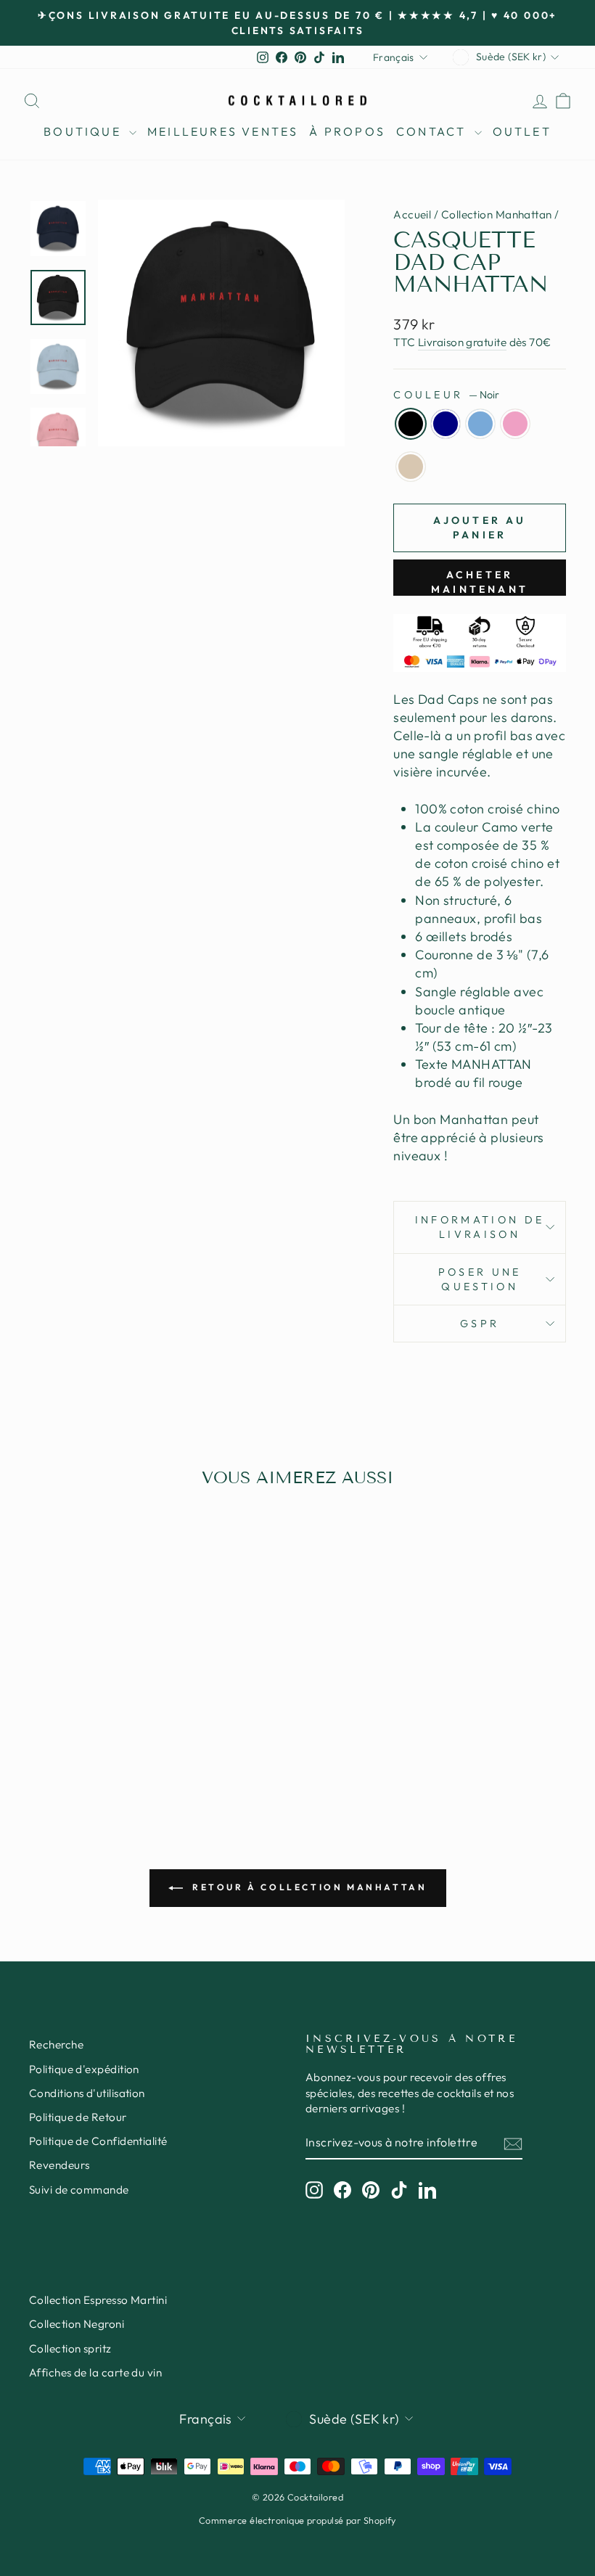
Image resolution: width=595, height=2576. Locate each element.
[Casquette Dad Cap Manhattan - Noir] (51, 1729)
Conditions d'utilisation (87, 2093)
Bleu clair (480, 424)
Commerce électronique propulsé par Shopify (297, 2520)
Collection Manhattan (497, 214)
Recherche (56, 2044)
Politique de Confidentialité (98, 2141)
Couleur (446, 395)
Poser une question (480, 1279)
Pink (515, 424)
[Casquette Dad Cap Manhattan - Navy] (71, 1729)
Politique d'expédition (84, 2069)
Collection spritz (70, 2349)
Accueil (412, 214)
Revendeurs (59, 2165)
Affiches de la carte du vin (95, 2372)
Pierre (411, 467)
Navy (446, 424)
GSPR (480, 1324)
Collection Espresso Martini (98, 2300)
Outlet (522, 131)
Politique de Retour (78, 2117)
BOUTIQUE (85, 131)
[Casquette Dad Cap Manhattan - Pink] (110, 1729)
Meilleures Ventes (223, 131)
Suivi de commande (79, 2190)
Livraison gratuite (462, 342)
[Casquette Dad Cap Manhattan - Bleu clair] (90, 1729)
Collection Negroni (77, 2324)
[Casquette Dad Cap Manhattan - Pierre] (130, 1729)
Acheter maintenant (480, 582)
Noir (411, 424)
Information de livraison (480, 1227)
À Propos (347, 131)
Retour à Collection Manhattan (308, 1887)
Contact (434, 131)
